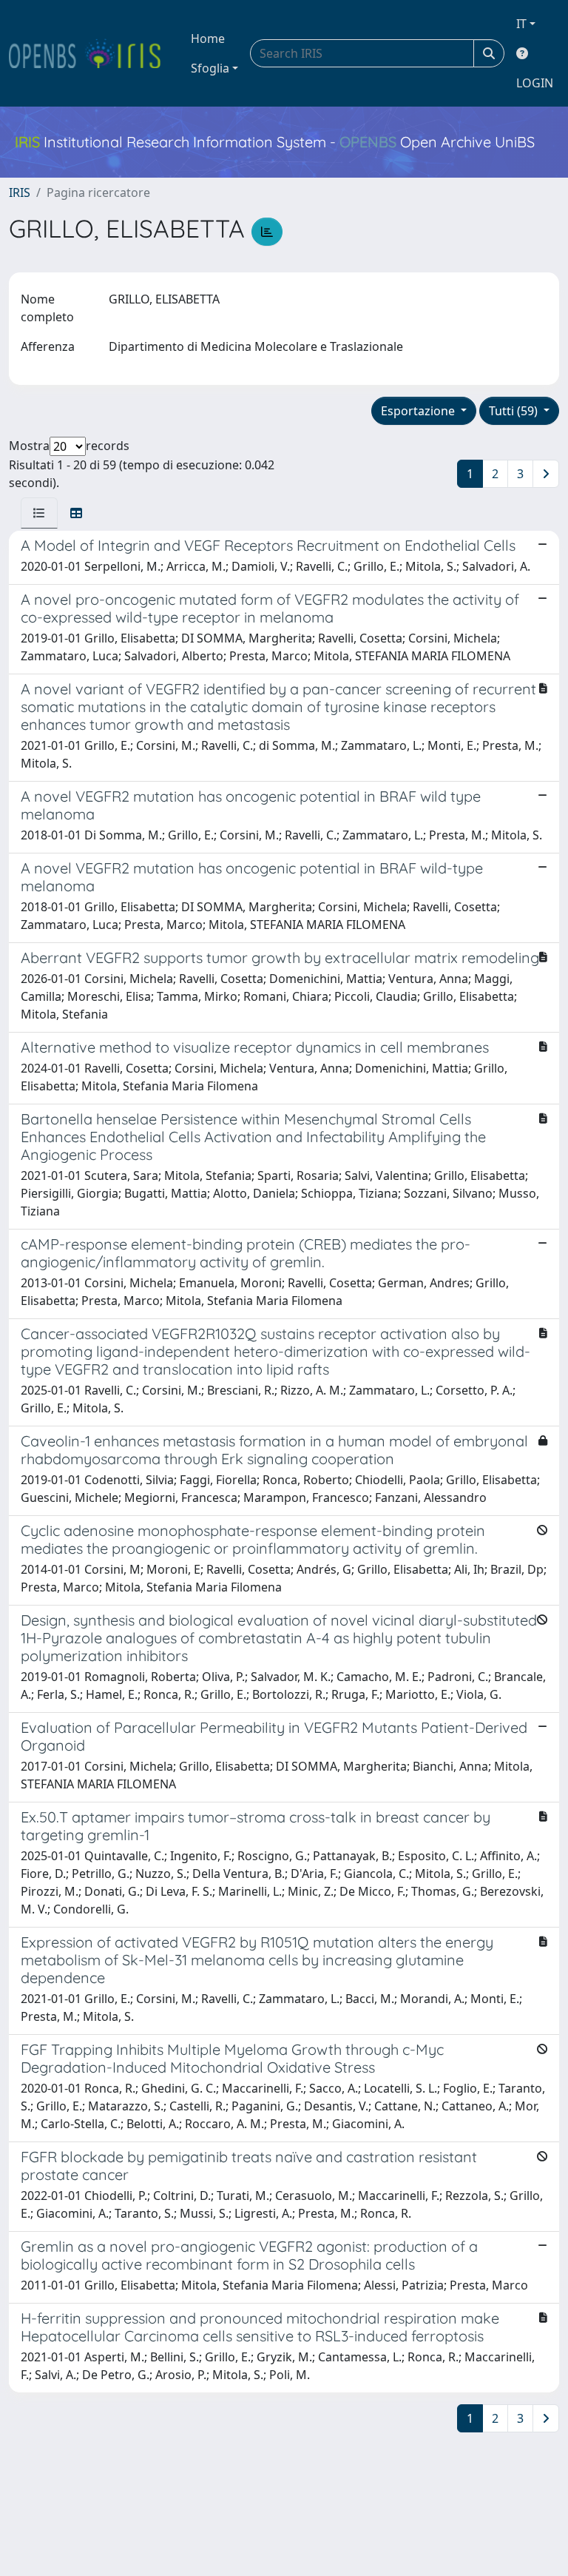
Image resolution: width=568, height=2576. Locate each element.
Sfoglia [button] (210, 68)
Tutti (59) (515, 411)
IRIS (20, 192)
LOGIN (535, 83)
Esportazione (419, 411)
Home (208, 38)
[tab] (39, 513)
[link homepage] (91, 53)
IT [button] (521, 24)
